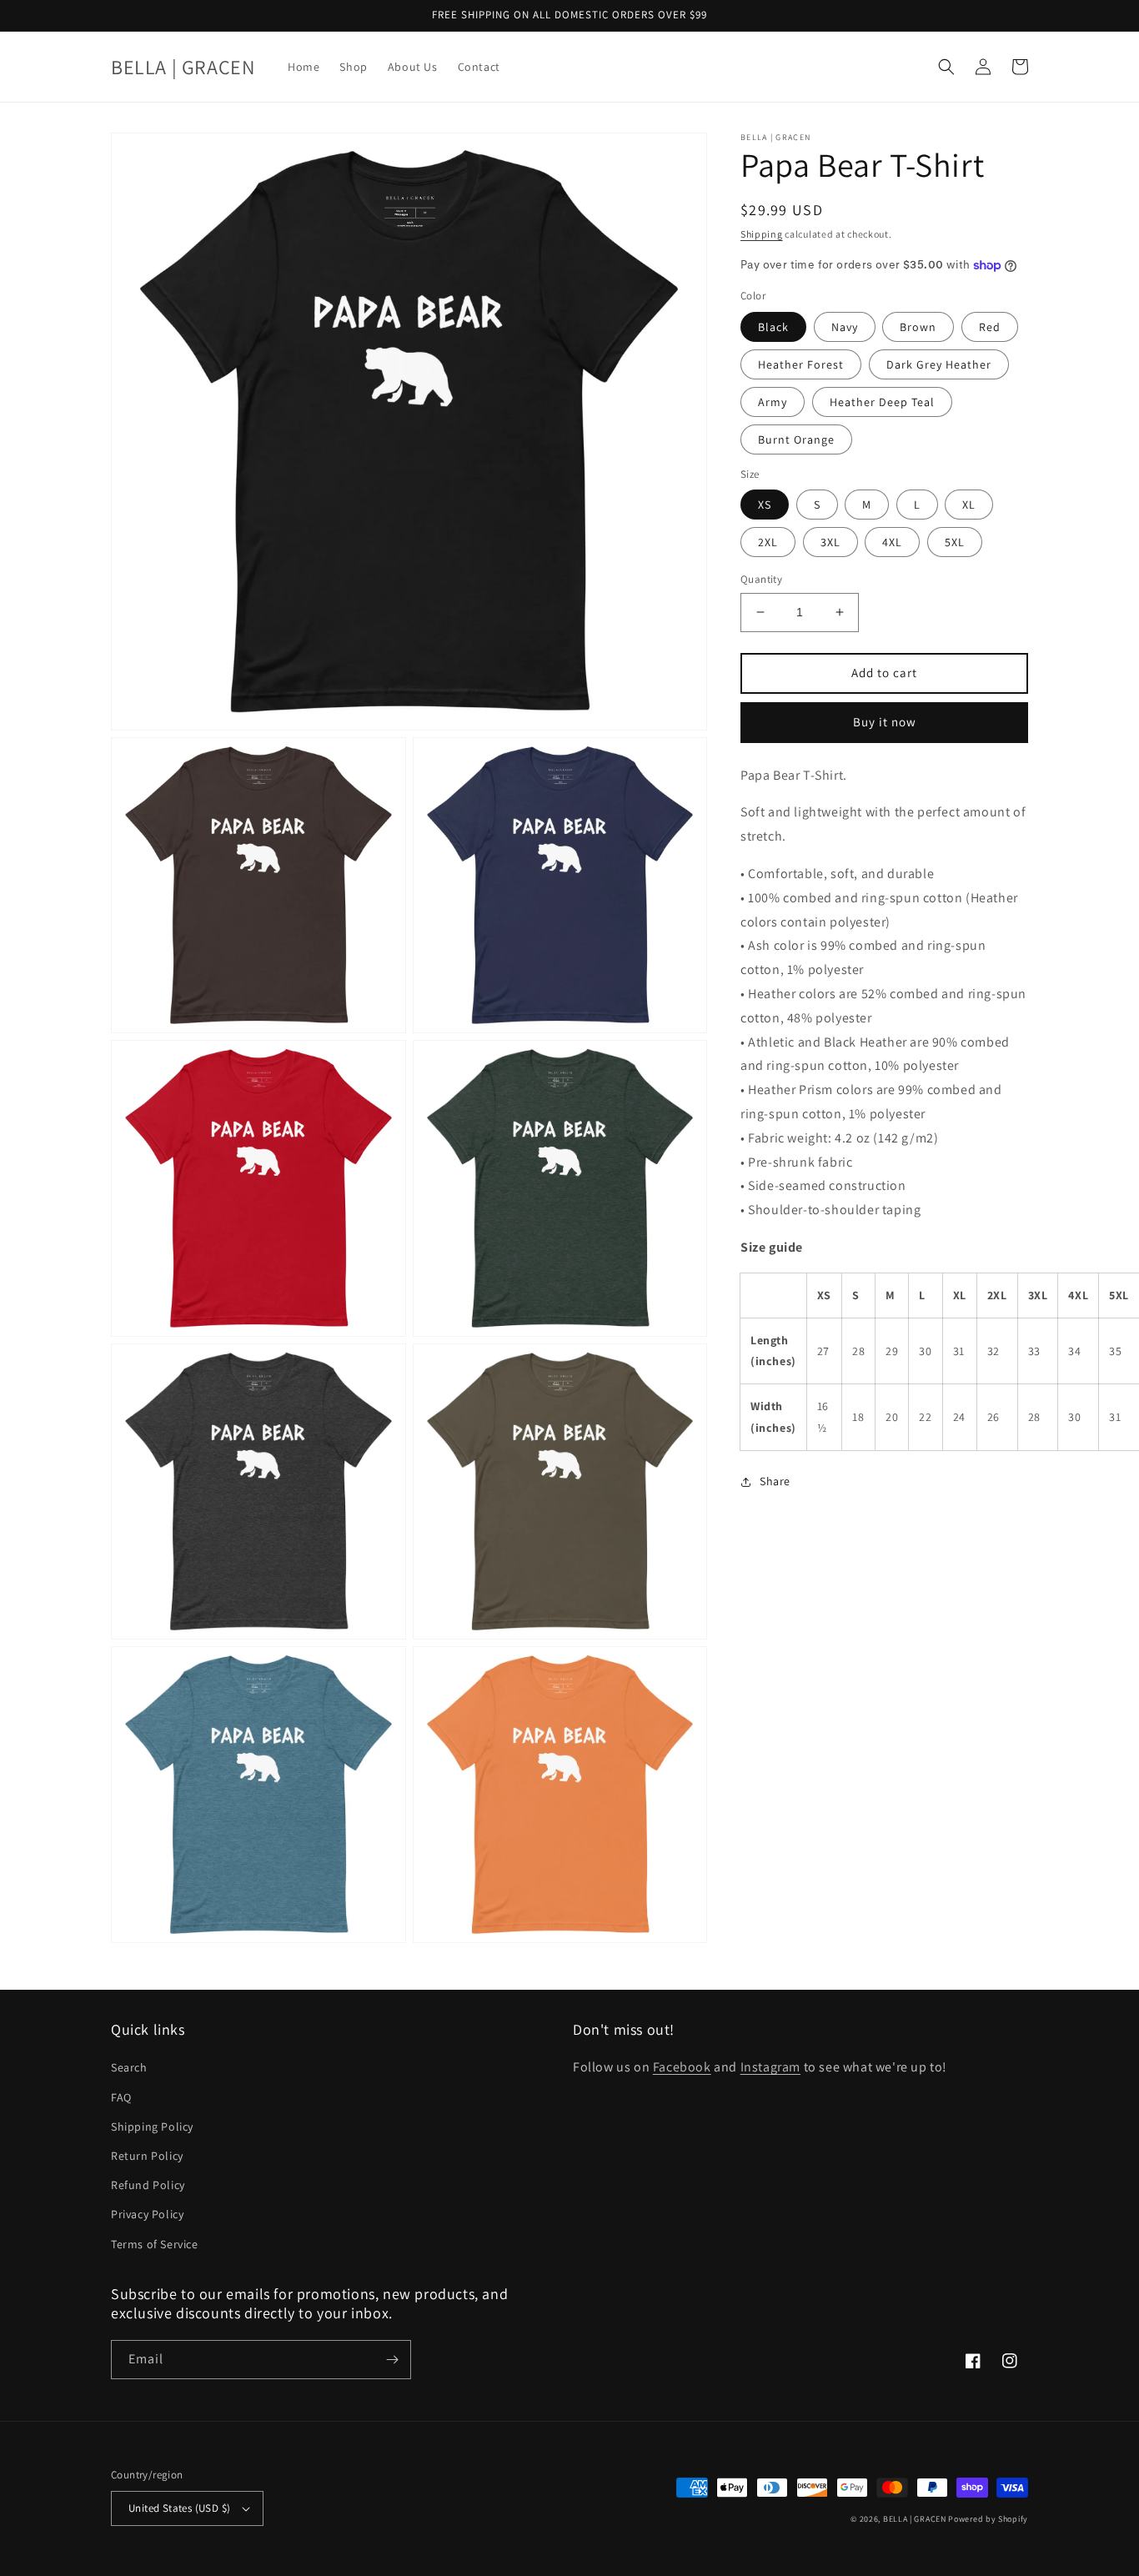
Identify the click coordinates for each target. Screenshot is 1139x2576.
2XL (768, 542)
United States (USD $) (179, 2508)
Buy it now (885, 722)
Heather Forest (801, 364)
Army (773, 402)
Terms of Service (155, 2244)
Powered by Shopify (988, 2519)
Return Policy (147, 2156)
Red (990, 327)
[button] (946, 67)
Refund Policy (148, 2185)
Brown (918, 327)
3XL (830, 542)
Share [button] (775, 1481)
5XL (955, 542)
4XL (892, 542)
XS (765, 505)
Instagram (770, 2067)
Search (129, 2067)
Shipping (762, 234)
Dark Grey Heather (939, 364)
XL (969, 505)
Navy (845, 327)
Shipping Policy (152, 2127)
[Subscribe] (392, 2360)
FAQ (121, 2097)
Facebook (682, 2067)
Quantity (761, 579)
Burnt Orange (796, 439)
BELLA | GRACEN (915, 2519)
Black (773, 327)
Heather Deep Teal (882, 402)
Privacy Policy (147, 2214)
